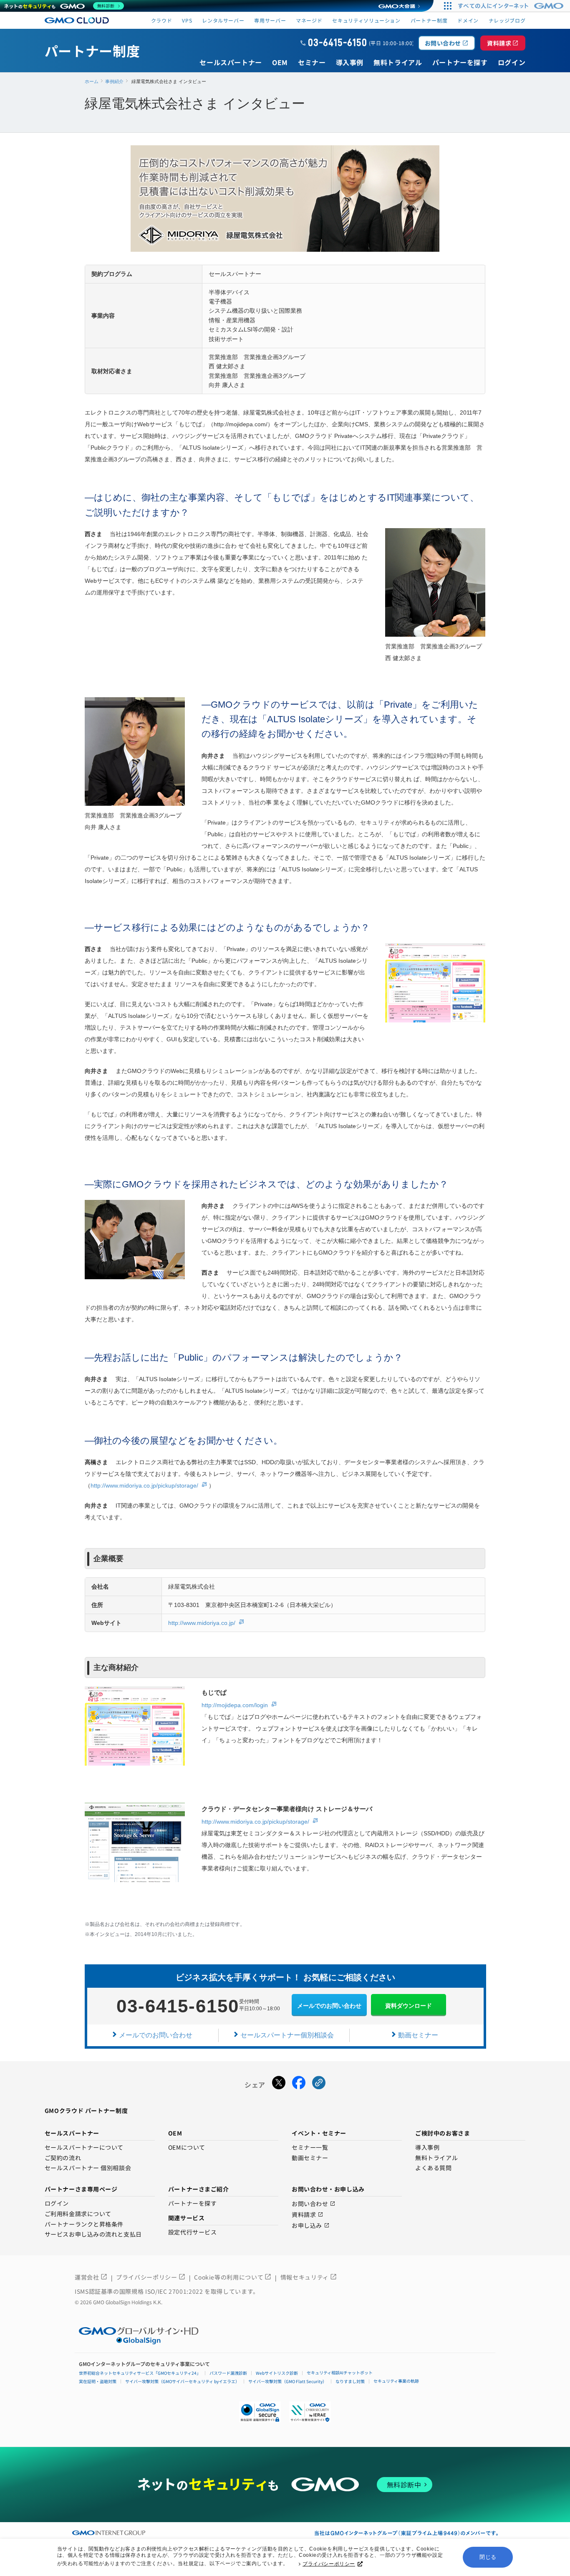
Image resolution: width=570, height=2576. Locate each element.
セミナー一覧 (310, 2148)
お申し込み (311, 2226)
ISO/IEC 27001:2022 (175, 2291)
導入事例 (427, 2148)
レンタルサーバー (223, 20)
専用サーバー (270, 20)
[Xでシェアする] (279, 2085)
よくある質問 (433, 2168)
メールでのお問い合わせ (329, 2006)
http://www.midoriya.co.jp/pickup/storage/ (144, 1485)
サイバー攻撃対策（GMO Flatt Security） (288, 2381)
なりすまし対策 (350, 2381)
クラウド (162, 20)
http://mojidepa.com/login (235, 1705)
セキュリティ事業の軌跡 (396, 2381)
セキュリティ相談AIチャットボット (340, 2372)
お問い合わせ (447, 43)
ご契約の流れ (63, 2158)
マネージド (309, 20)
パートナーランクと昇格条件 (84, 2224)
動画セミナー (418, 2035)
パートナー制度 (429, 20)
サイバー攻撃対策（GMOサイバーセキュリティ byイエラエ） (182, 2381)
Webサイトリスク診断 (277, 2373)
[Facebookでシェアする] (299, 2085)
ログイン (57, 2204)
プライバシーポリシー (329, 2564)
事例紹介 (114, 81)
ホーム (92, 81)
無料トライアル (436, 2158)
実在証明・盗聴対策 (98, 2381)
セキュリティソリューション (366, 20)
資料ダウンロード (409, 2006)
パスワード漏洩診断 (228, 2373)
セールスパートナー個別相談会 (287, 2035)
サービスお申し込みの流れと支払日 (93, 2234)
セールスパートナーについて (84, 2148)
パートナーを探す (192, 2204)
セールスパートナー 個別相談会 (88, 2168)
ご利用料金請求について (78, 2214)
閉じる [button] (488, 2557)
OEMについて (187, 2148)
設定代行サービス (192, 2232)
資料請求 (503, 43)
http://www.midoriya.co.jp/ (202, 1623)
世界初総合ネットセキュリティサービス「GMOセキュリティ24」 (140, 2373)
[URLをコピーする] (319, 2085)
